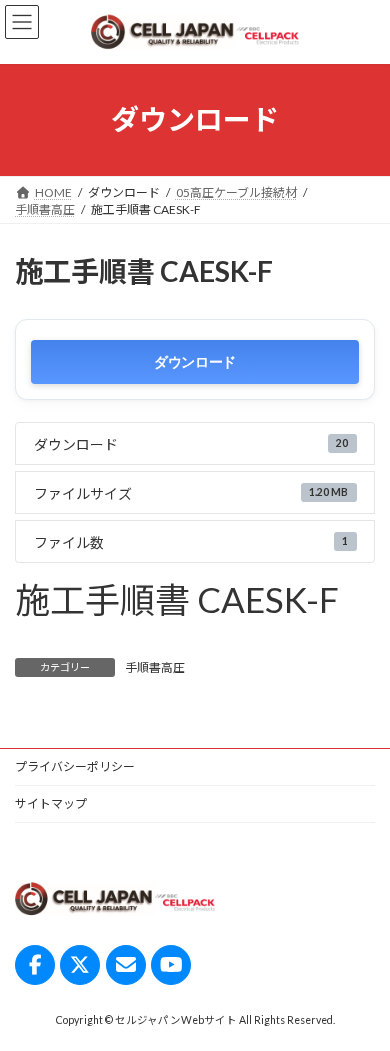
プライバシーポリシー (75, 766)
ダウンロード (195, 361)
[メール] (126, 965)
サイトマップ (51, 803)
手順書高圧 (155, 667)
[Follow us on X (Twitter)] (80, 965)
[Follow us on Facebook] (35, 965)
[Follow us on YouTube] (171, 965)
